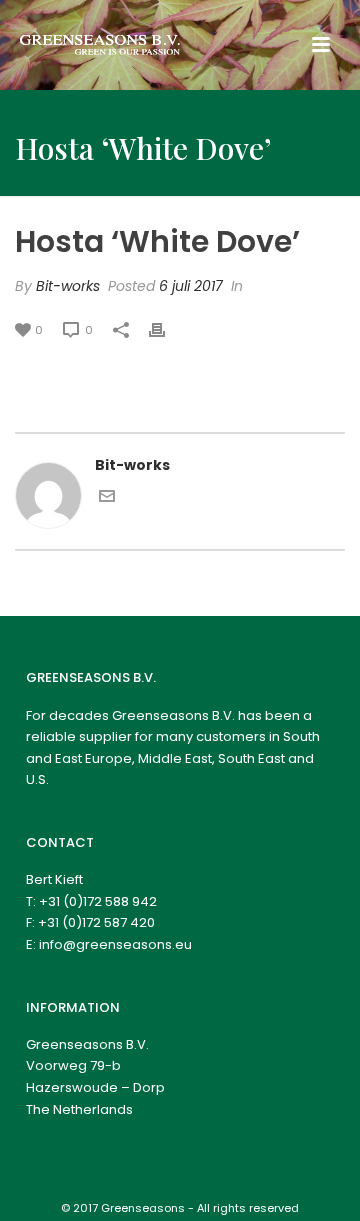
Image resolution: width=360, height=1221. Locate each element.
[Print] (167, 329)
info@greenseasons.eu (115, 944)
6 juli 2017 (191, 286)
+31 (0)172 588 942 (98, 901)
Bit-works (68, 286)
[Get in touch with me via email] (107, 499)
